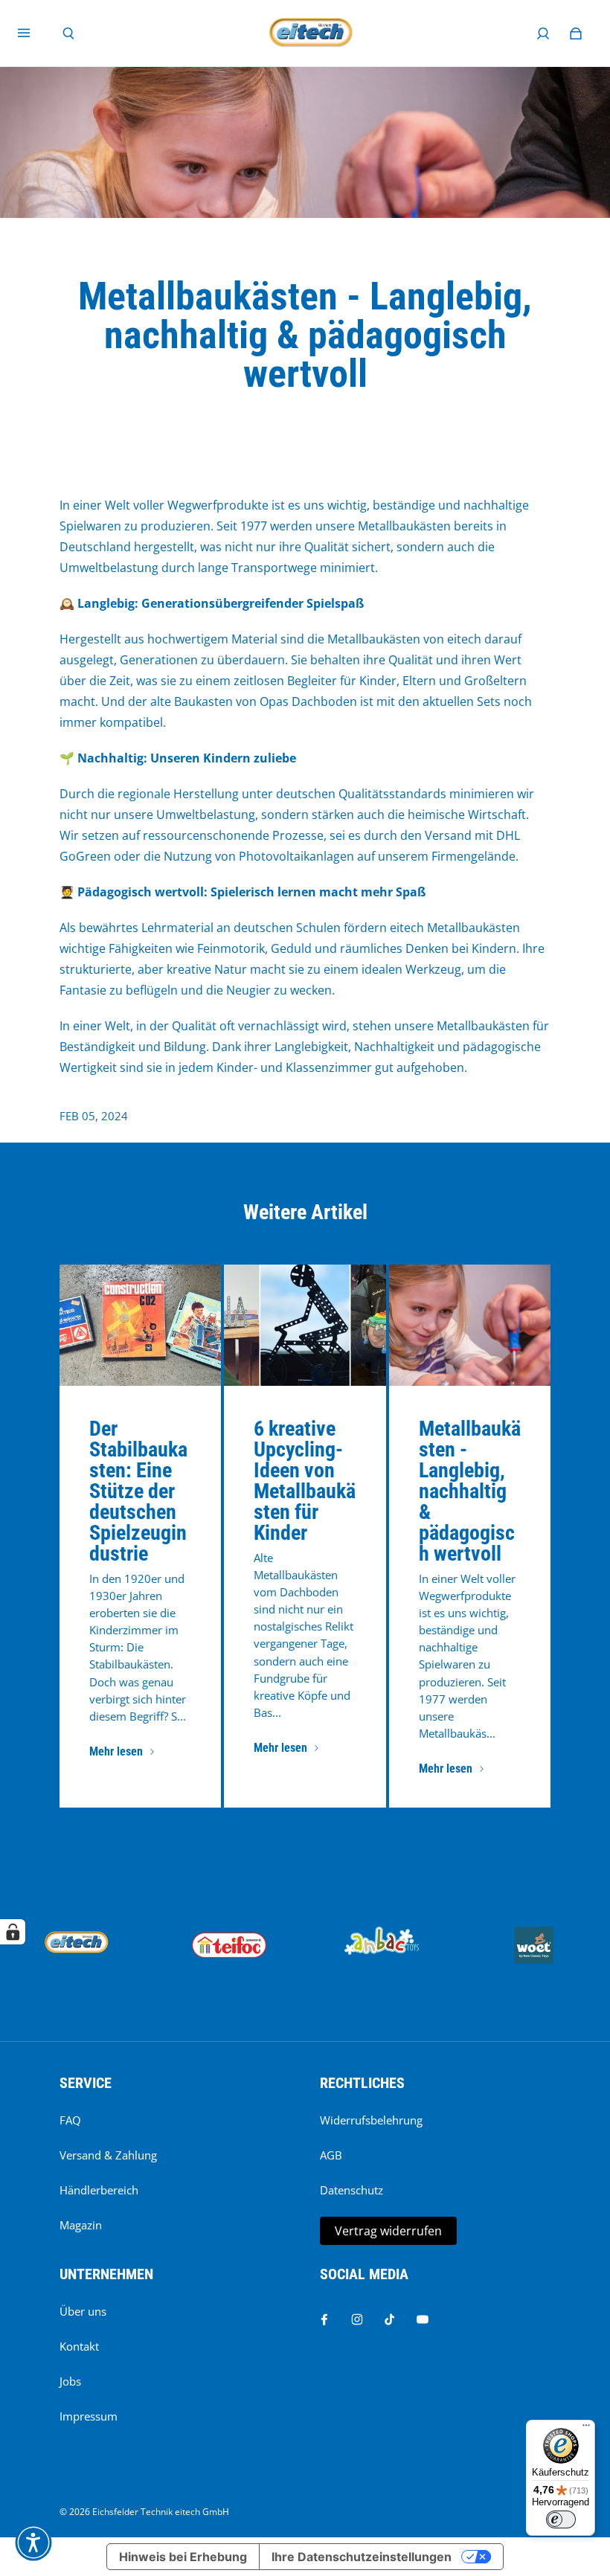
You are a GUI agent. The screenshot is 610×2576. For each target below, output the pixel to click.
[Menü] (586, 2429)
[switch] (561, 2519)
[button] (33, 2543)
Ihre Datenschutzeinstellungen (362, 2557)
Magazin (81, 2225)
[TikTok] (390, 2319)
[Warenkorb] (576, 33)
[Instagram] (357, 2319)
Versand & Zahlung (108, 2155)
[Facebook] (324, 2319)
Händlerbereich (99, 2190)
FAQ (70, 2120)
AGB (331, 2155)
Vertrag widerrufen (388, 2231)
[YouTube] (423, 2319)
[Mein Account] (543, 33)
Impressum (89, 2416)
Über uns (83, 2312)
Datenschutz (351, 2190)
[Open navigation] (34, 33)
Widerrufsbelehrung (371, 2120)
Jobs (70, 2381)
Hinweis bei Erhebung (183, 2557)
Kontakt (79, 2347)
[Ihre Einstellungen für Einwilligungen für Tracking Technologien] (13, 1932)
